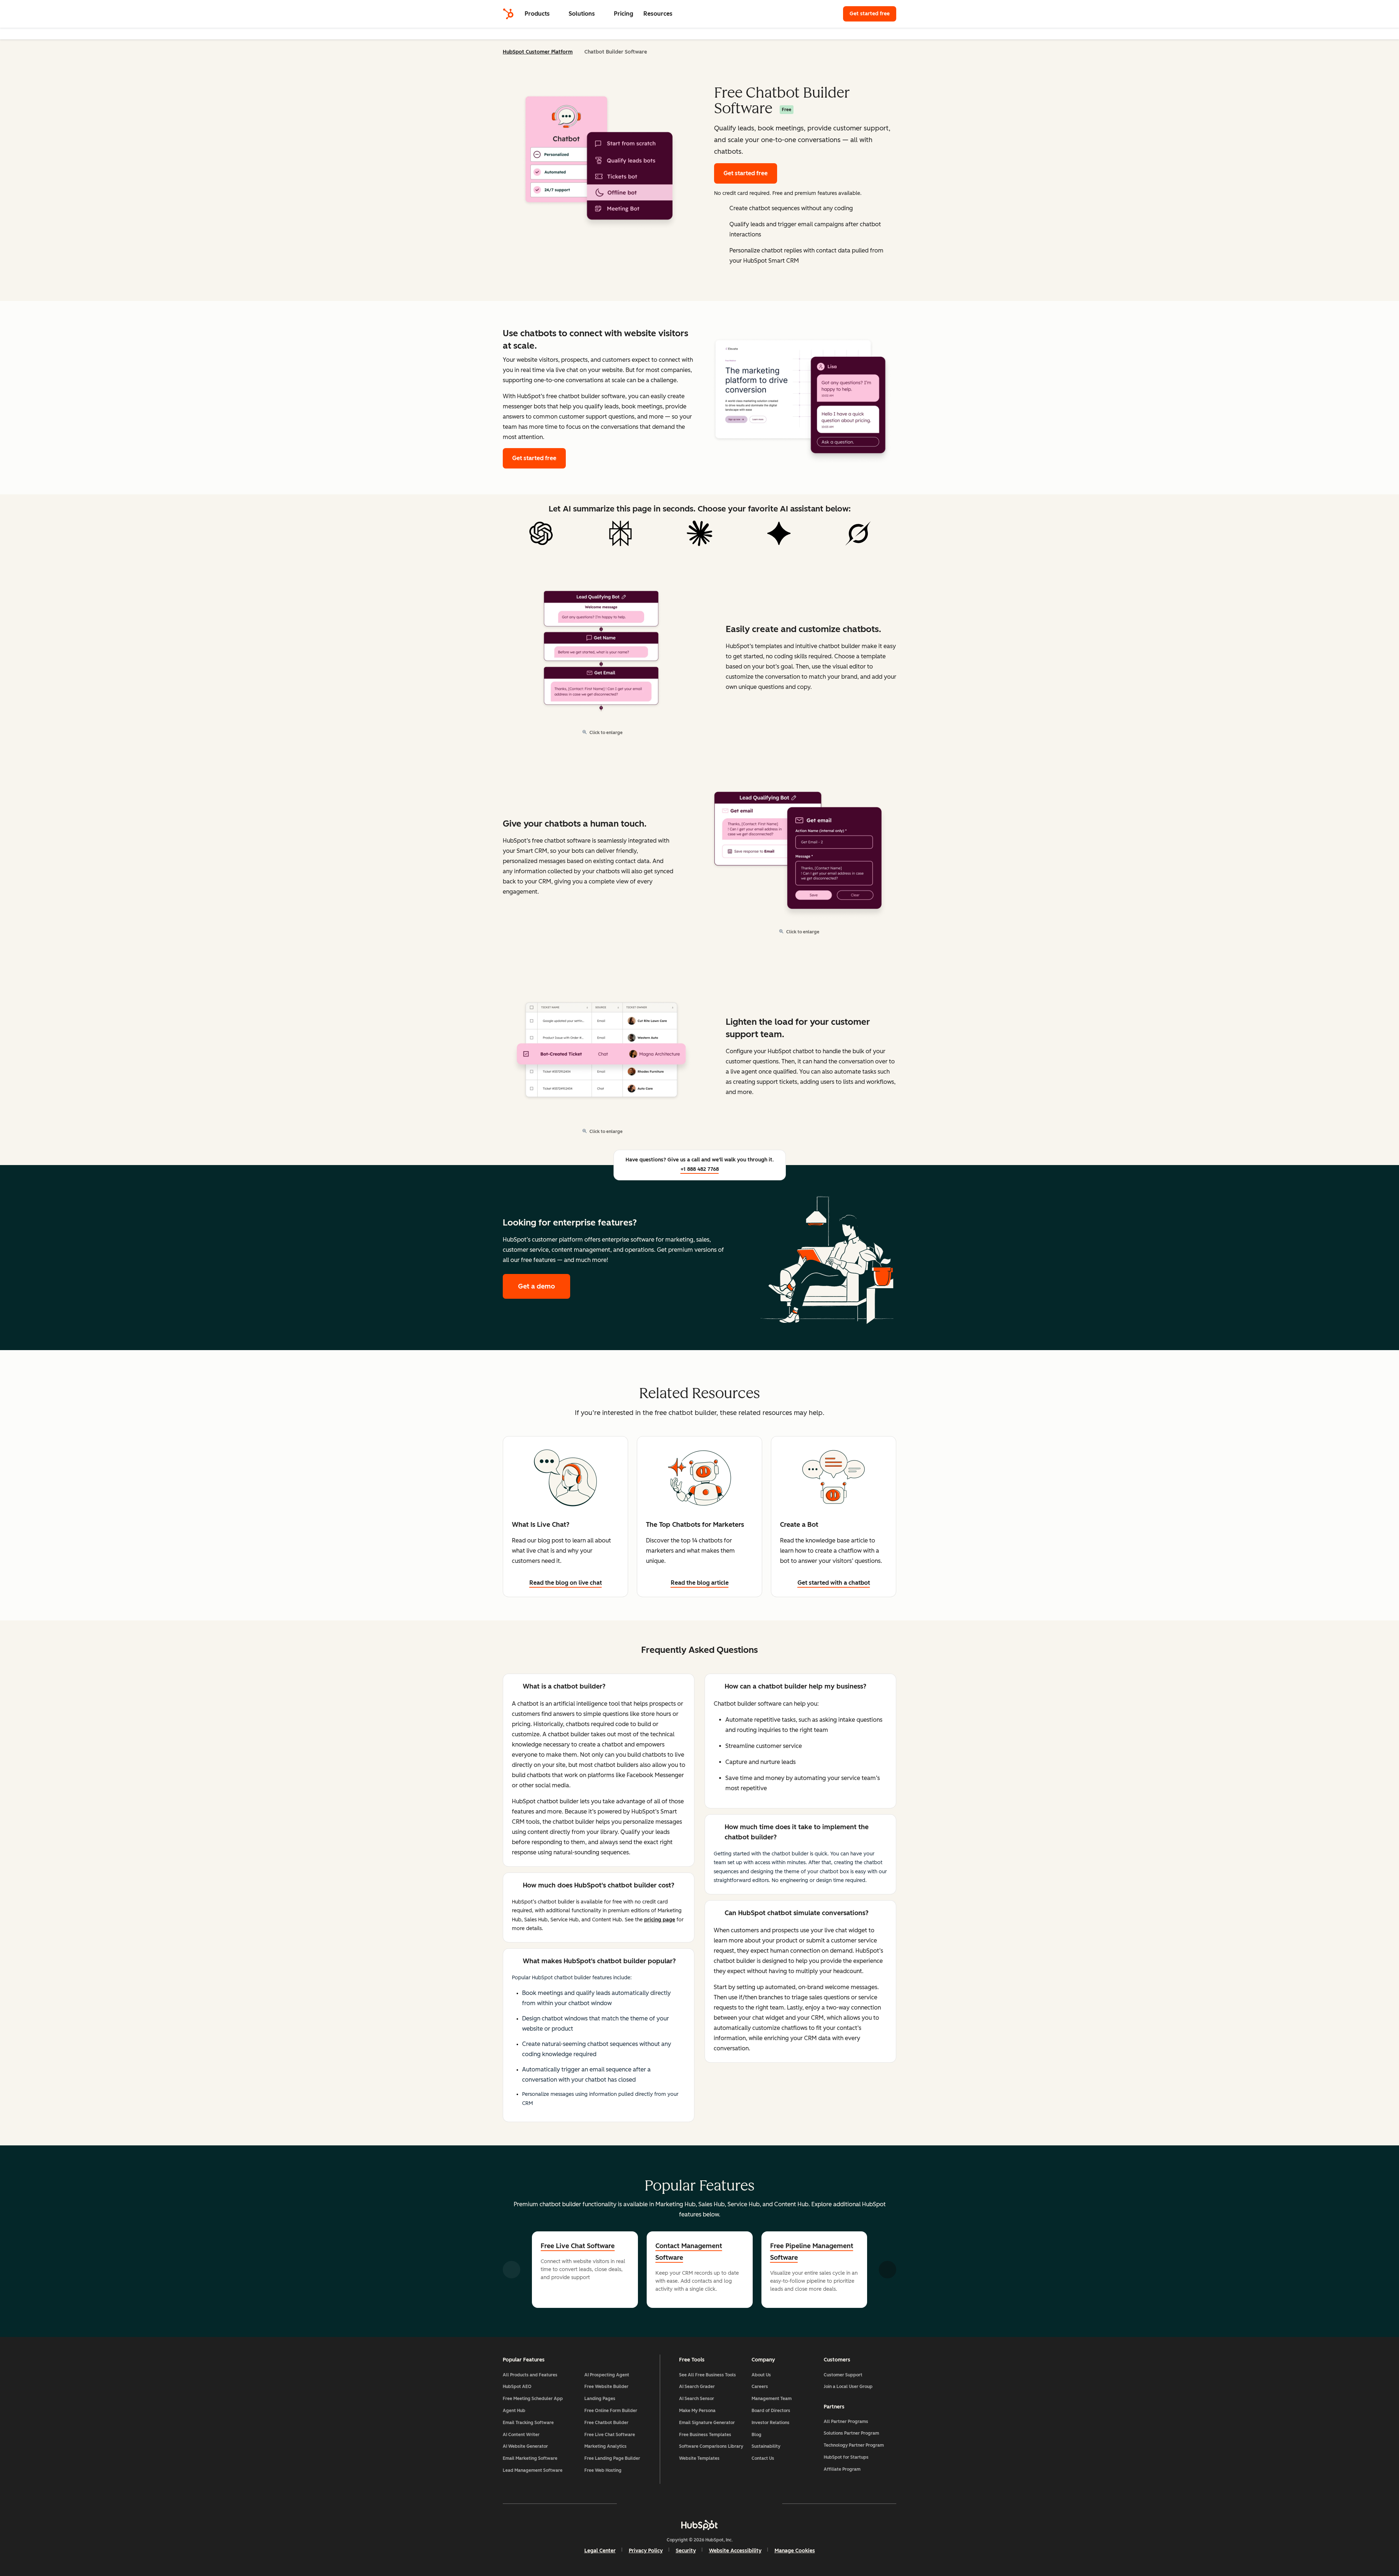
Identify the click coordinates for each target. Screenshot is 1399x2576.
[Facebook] (636, 2504)
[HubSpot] (508, 14)
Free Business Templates (705, 2435)
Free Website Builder (606, 2387)
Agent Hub (514, 2411)
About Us (761, 2375)
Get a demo (544, 1286)
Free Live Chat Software (578, 2246)
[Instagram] (657, 2504)
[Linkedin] (721, 2504)
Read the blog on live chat (566, 1583)
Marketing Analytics (606, 2446)
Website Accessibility (735, 2551)
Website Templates (699, 2458)
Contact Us (763, 2458)
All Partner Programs (846, 2422)
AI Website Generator (525, 2446)
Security (686, 2551)
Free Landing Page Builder (612, 2458)
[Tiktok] (763, 2504)
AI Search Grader (697, 2387)
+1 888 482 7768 (700, 1169)
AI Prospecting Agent (607, 2375)
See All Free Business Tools (708, 2375)
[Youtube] (678, 2504)
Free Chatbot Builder (606, 2423)
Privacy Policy (646, 2551)
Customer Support (843, 2375)
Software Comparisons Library (711, 2446)
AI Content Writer (521, 2435)
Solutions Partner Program (851, 2433)
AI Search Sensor (697, 2399)
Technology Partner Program (854, 2445)
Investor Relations (771, 2423)
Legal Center (600, 2551)
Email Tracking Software (528, 2423)
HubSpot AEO (517, 2387)
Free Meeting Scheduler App (533, 2399)
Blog (757, 2435)
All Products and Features (530, 2375)
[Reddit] (742, 2504)
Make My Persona (697, 2411)
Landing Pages (600, 2399)
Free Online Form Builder (611, 2411)
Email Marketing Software (530, 2458)
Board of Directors (771, 2411)
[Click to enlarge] (800, 397)
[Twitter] (699, 2504)
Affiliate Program (842, 2469)
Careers (760, 2387)
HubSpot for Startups (846, 2457)
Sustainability (766, 2446)
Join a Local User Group (848, 2387)
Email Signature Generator (707, 2423)
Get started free (873, 14)
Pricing (624, 14)
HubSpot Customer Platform (538, 52)
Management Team (772, 2399)
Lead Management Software (533, 2470)
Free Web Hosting (603, 2470)
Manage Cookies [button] (795, 2551)
